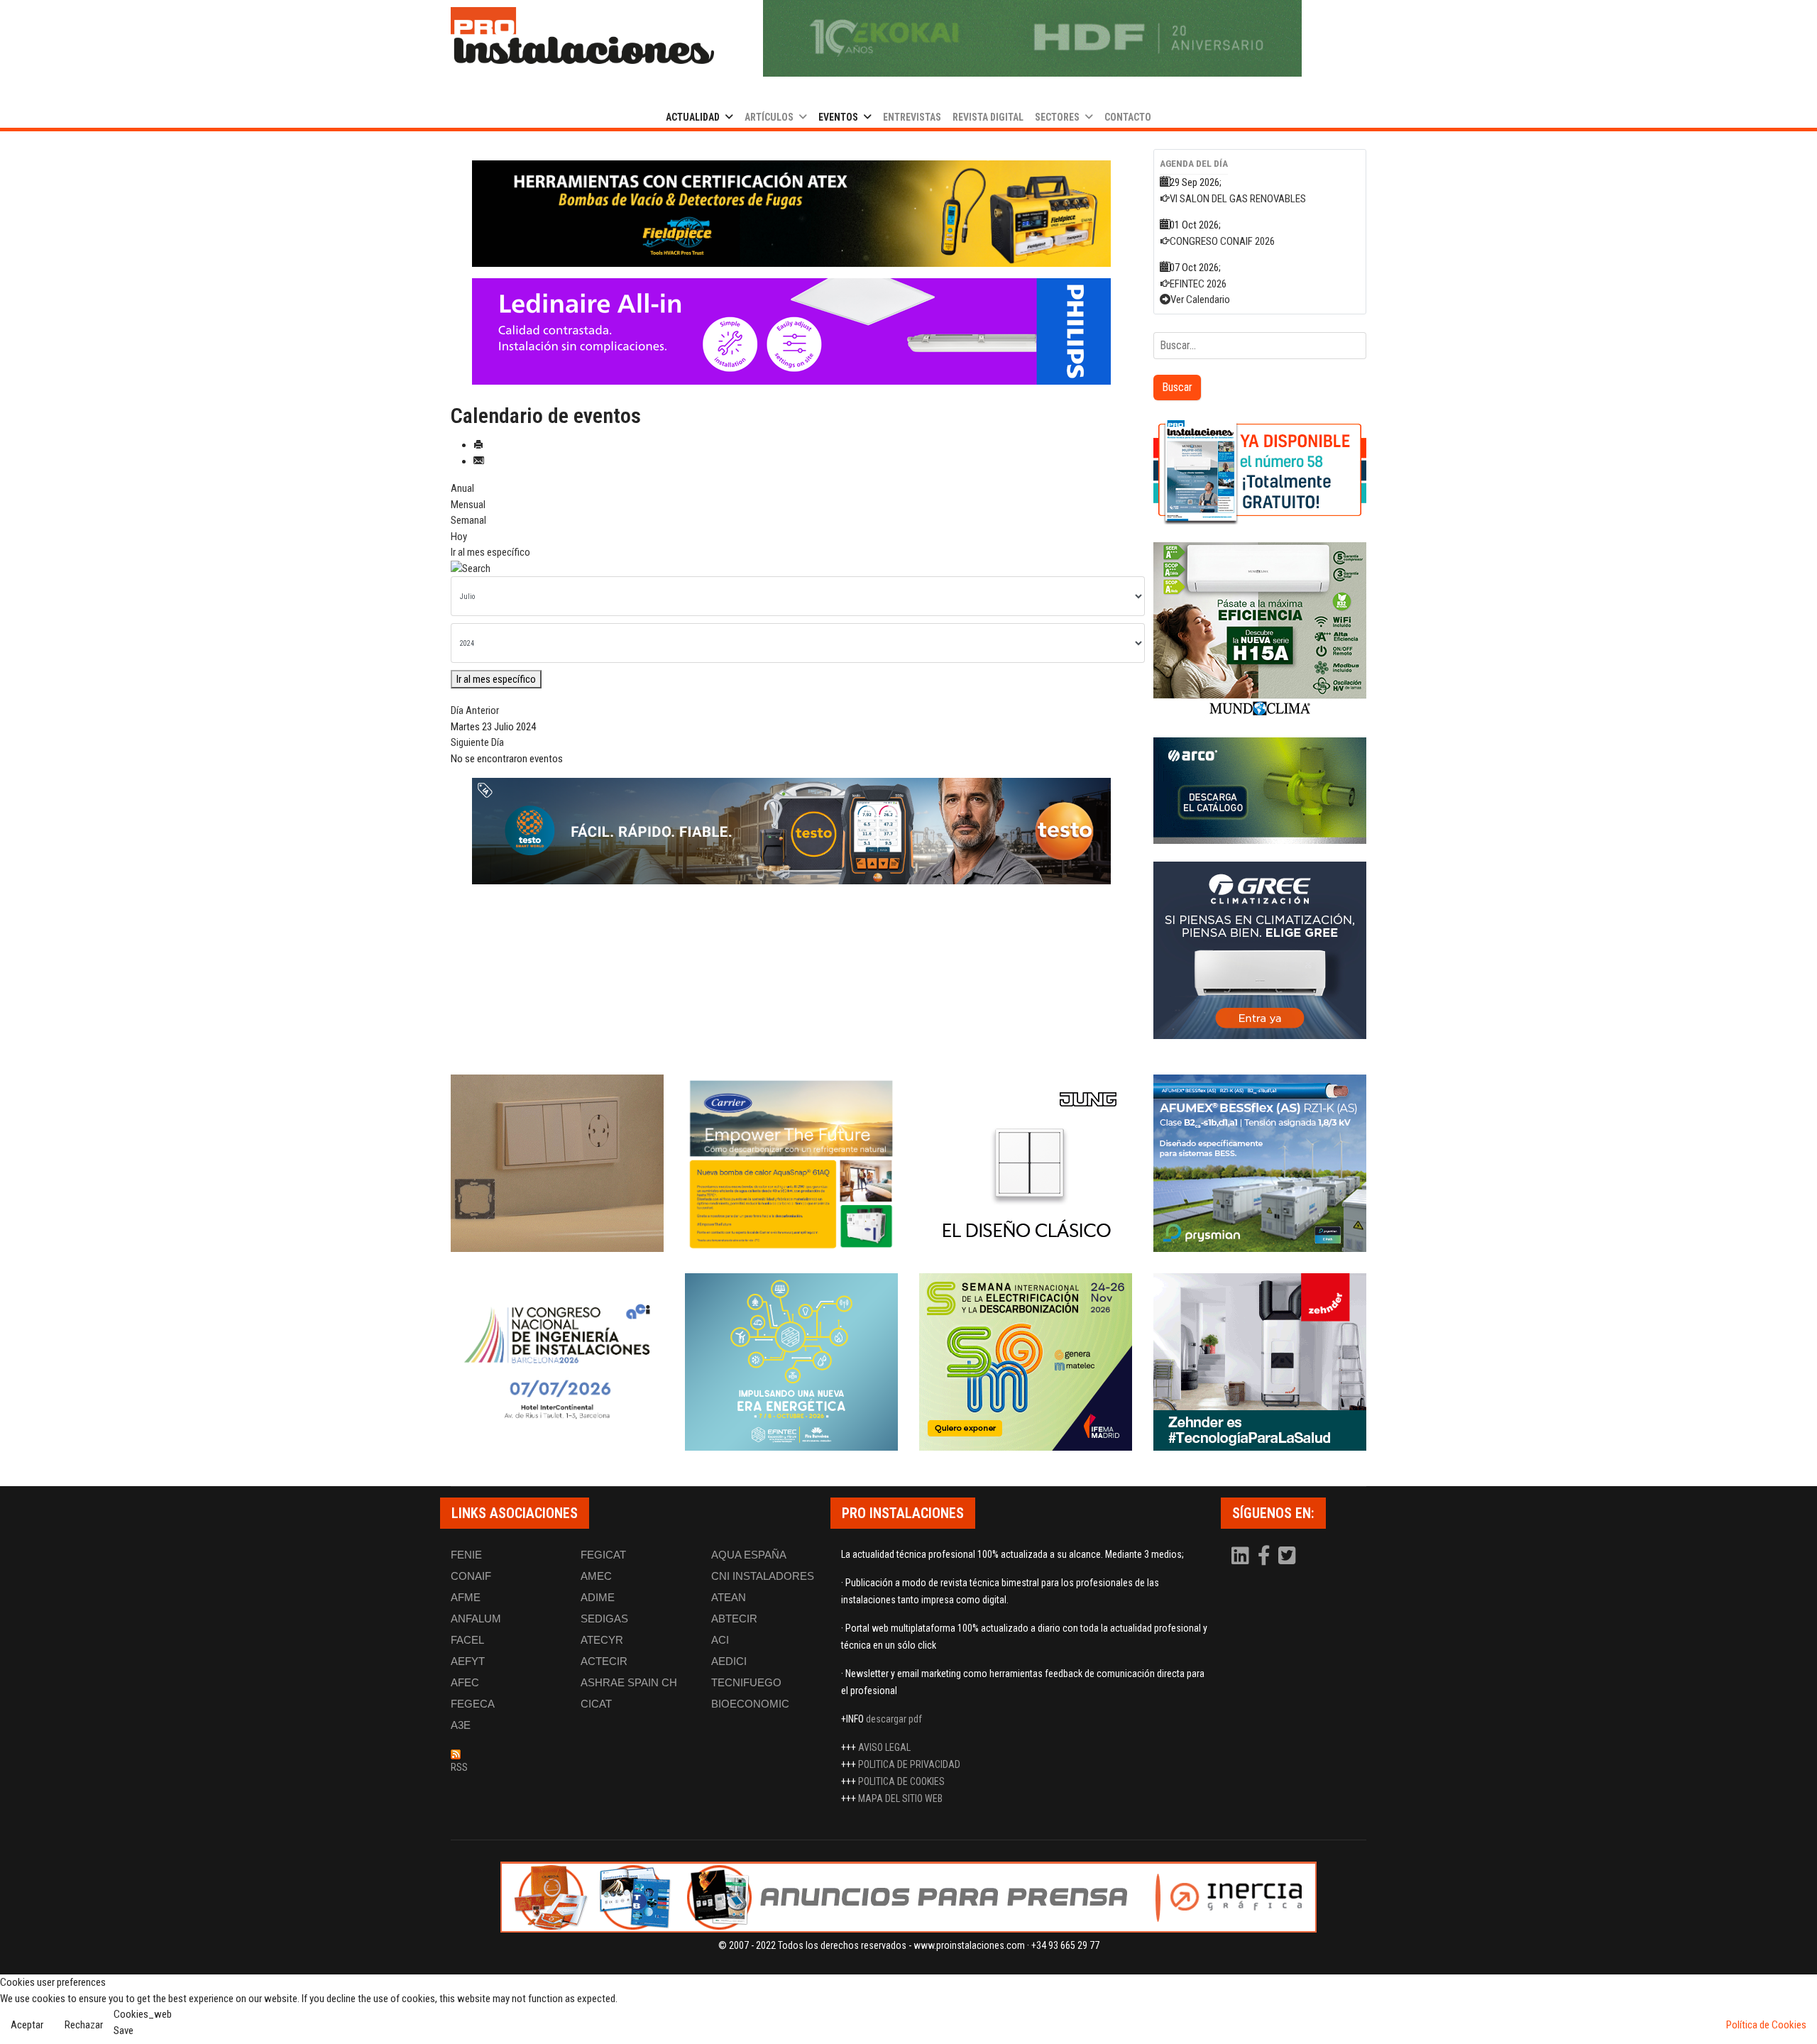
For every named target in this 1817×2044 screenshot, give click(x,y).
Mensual (468, 505)
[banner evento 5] (557, 1362)
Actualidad (693, 117)
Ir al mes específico (490, 552)
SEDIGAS (604, 1619)
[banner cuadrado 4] (1260, 950)
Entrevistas (912, 117)
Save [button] (123, 2031)
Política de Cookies (1766, 2025)
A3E (461, 1725)
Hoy (459, 537)
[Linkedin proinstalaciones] (1241, 1559)
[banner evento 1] (557, 1163)
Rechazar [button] (84, 2025)
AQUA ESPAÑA (749, 1555)
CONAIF (471, 1576)
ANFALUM (476, 1619)
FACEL (467, 1640)
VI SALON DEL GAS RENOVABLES (1238, 199)
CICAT (596, 1704)
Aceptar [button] (27, 2025)
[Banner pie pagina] (908, 1897)
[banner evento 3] (1026, 1163)
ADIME (598, 1597)
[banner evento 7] (1026, 1362)
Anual (462, 488)
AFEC (465, 1682)
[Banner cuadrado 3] (1260, 791)
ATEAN (729, 1597)
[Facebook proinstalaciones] (1265, 1559)
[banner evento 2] (791, 1163)
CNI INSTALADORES (763, 1576)
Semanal (468, 520)
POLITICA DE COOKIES (901, 1781)
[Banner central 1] (791, 214)
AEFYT (468, 1661)
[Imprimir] (478, 445)
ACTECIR (604, 1661)
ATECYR (602, 1640)
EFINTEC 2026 (1198, 284)
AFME (466, 1597)
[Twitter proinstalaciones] (1287, 1559)
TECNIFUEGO (746, 1682)
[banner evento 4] (1260, 1163)
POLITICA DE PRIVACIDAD (909, 1764)
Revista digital (988, 117)
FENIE (466, 1555)
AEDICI (729, 1661)
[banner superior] (1032, 38)
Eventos (838, 117)
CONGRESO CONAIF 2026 (1222, 241)
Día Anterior (475, 710)
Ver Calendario (1200, 300)
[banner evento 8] (1260, 1362)
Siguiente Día (477, 742)
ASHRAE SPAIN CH (629, 1682)
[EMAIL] (478, 461)
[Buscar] (791, 569)
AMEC (596, 1576)
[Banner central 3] (791, 831)
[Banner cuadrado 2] (1260, 631)
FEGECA (473, 1704)
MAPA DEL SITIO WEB (900, 1798)
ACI (720, 1640)
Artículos (769, 117)
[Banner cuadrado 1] (1260, 471)
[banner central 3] (791, 331)
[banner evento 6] (791, 1362)
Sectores (1057, 117)
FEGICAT (603, 1555)
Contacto (1128, 117)
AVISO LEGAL (884, 1747)
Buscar (1177, 387)
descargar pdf (894, 1719)
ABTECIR (734, 1619)
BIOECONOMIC (750, 1704)
